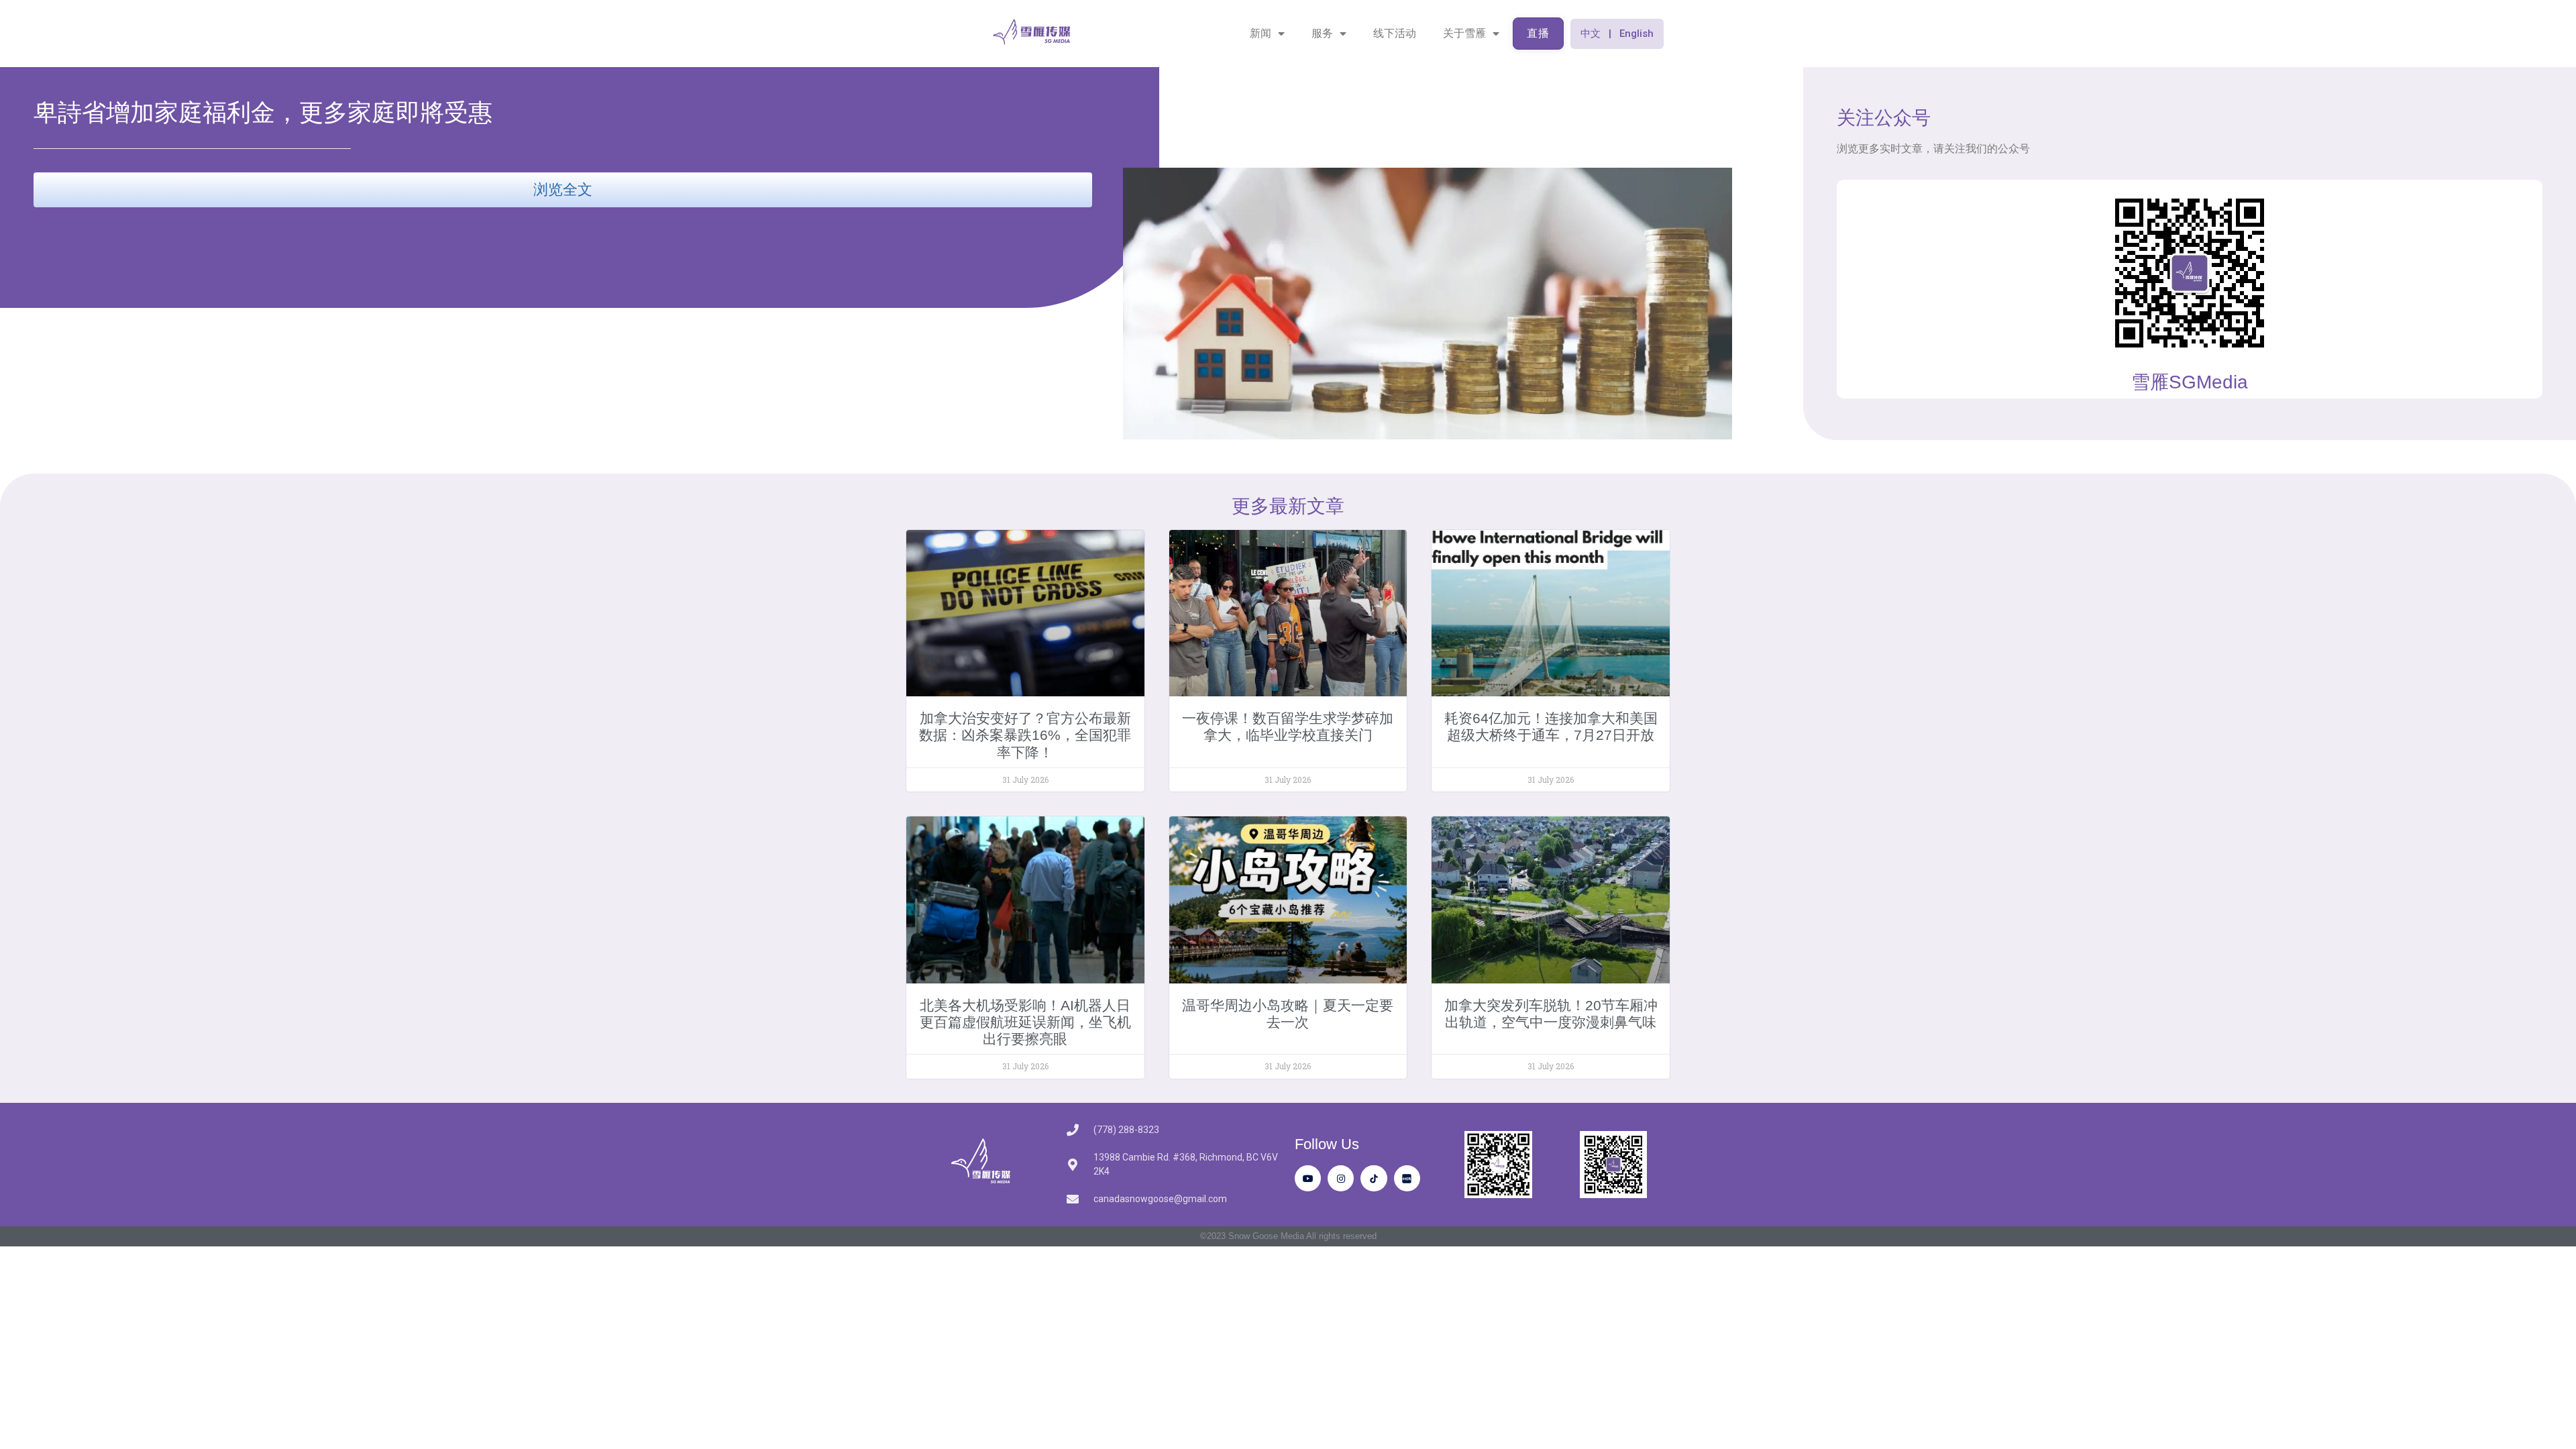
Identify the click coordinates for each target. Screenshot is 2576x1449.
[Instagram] (1341, 1178)
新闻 (1260, 33)
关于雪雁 (1464, 33)
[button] (1617, 34)
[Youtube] (1308, 1178)
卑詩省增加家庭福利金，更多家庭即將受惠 (263, 112)
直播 (1538, 33)
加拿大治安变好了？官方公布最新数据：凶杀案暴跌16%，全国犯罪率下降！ (1025, 735)
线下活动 (1395, 33)
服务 (1322, 33)
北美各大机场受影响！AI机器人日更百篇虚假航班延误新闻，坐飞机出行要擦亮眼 (1025, 1022)
